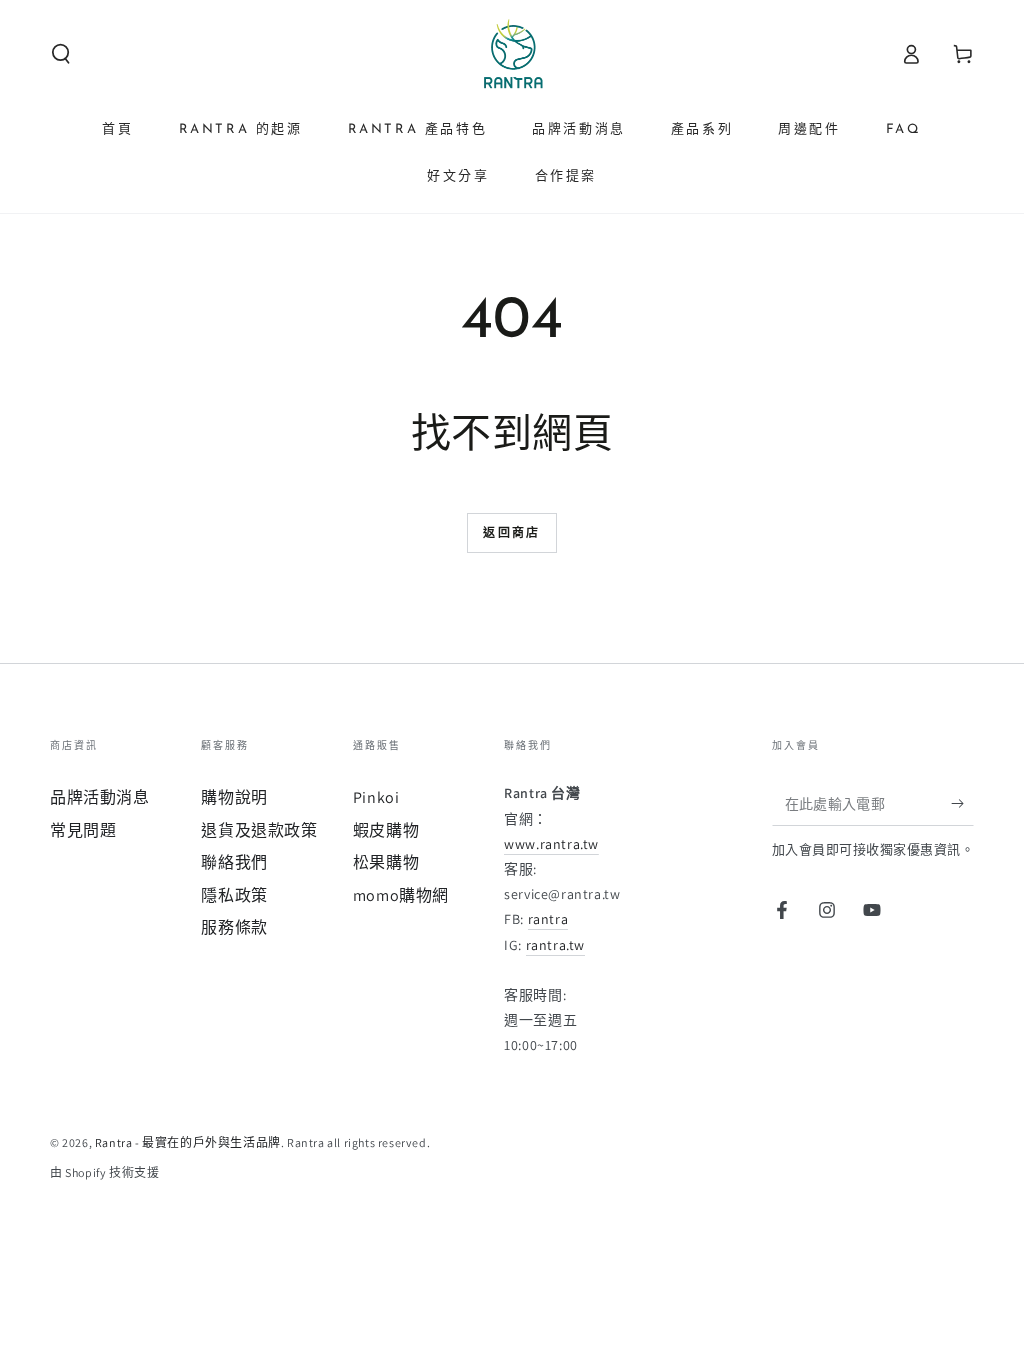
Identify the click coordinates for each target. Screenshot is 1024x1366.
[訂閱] (962, 803)
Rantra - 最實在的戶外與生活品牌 (188, 1142)
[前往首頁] (512, 54)
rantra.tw (555, 945)
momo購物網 (401, 895)
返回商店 (512, 534)
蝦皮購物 (386, 830)
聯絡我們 (234, 862)
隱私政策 (234, 895)
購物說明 (234, 797)
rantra (548, 919)
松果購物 (386, 862)
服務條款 (234, 927)
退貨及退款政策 (259, 830)
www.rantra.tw (551, 844)
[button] (61, 54)
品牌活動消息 (100, 797)
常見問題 (83, 830)
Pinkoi (376, 797)
